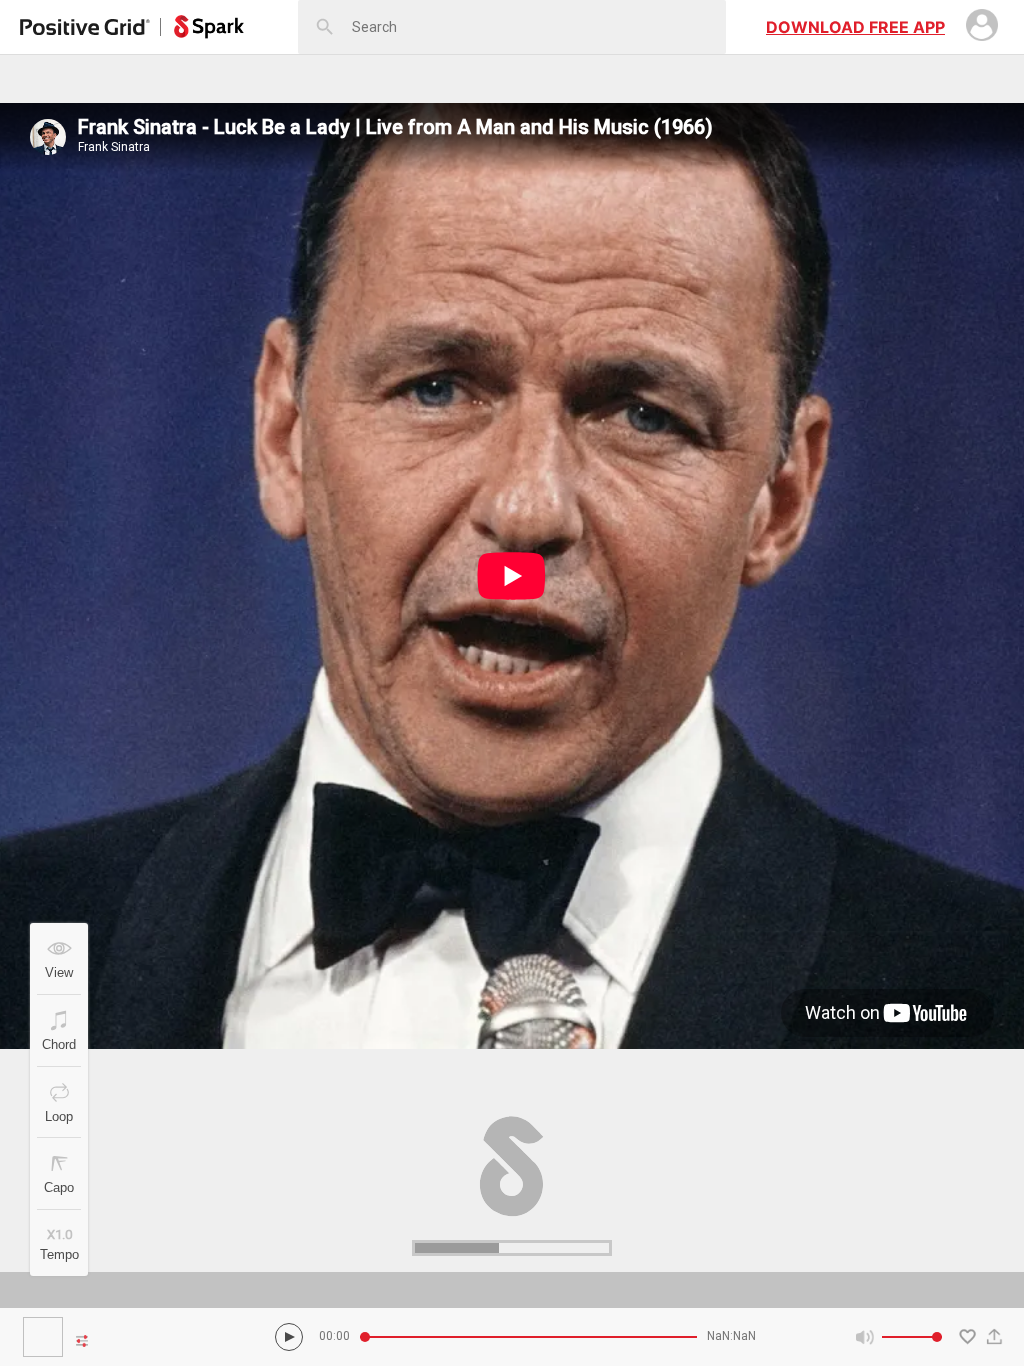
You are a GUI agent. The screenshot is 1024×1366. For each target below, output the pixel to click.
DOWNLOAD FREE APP (855, 27)
